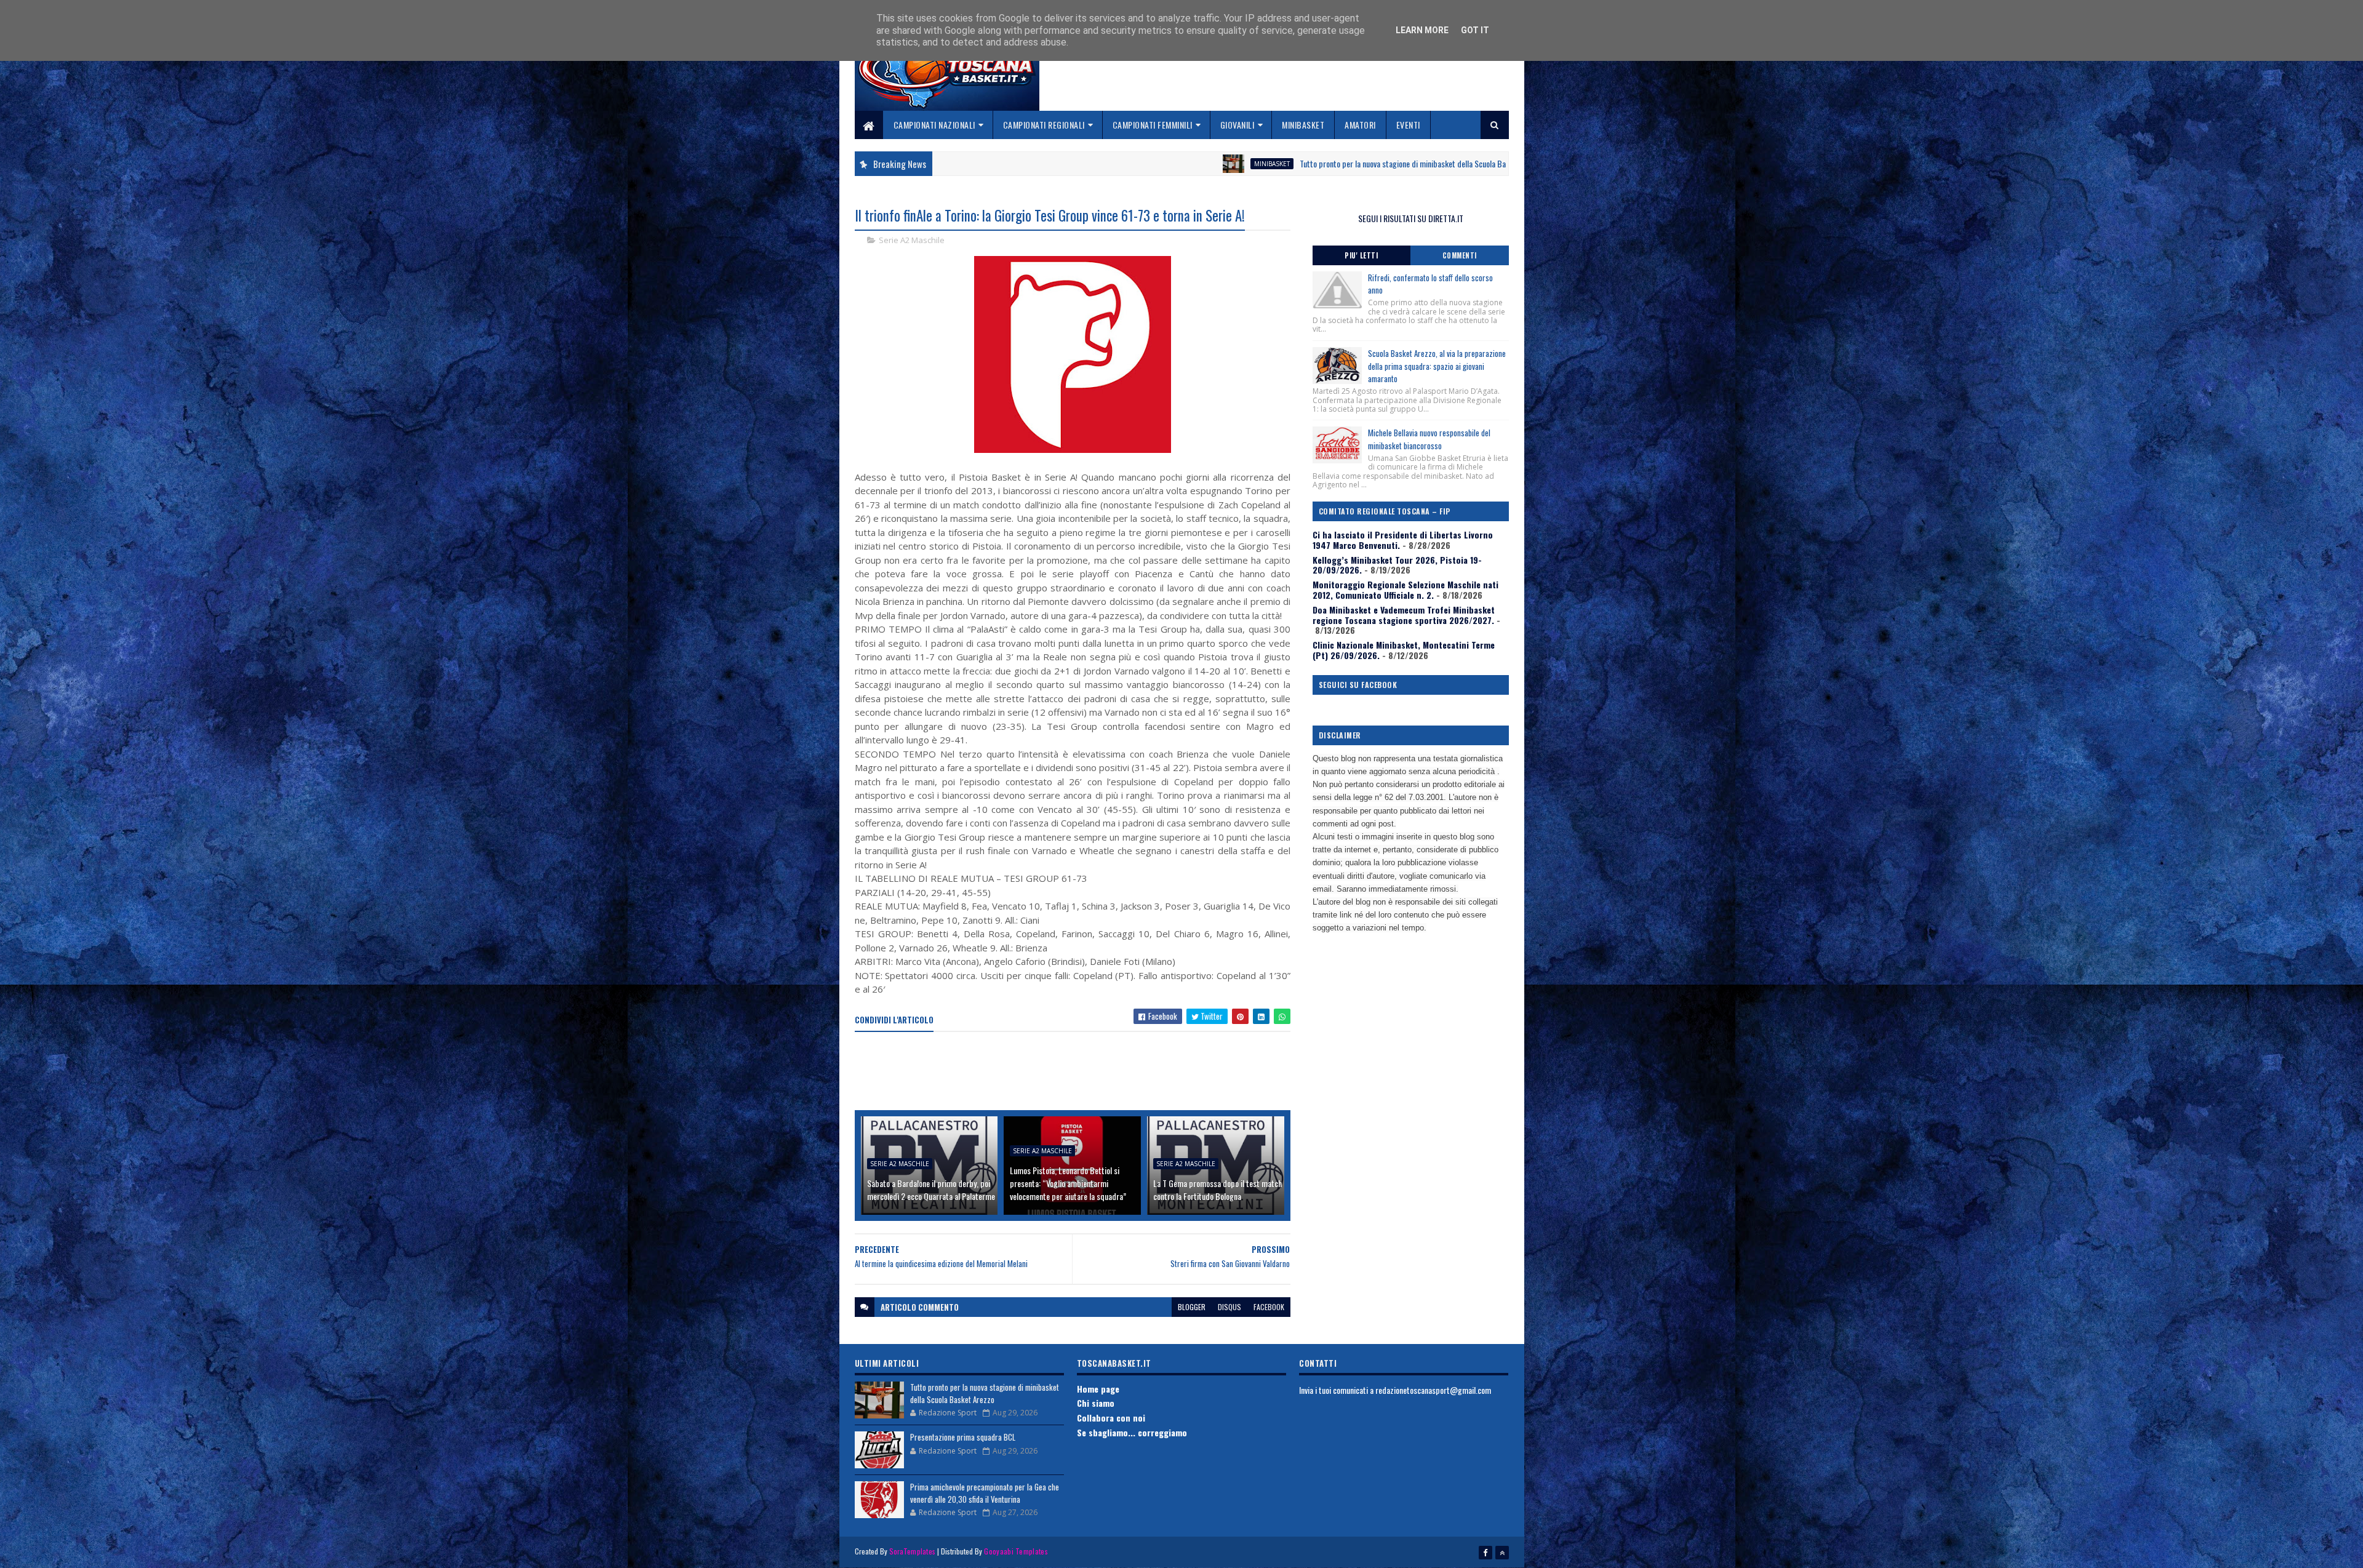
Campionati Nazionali (934, 125)
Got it (1475, 30)
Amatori (1360, 125)
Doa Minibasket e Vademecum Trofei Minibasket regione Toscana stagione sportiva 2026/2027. (1404, 615)
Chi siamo (1096, 1403)
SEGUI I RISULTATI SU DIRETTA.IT (1411, 218)
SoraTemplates (913, 1551)
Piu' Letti (1361, 255)
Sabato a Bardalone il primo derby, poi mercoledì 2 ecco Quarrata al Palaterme (931, 1190)
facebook (1269, 1307)
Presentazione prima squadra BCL (963, 1437)
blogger (1192, 1307)
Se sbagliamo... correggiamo (1132, 1432)
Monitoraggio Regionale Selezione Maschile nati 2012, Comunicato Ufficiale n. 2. (1405, 590)
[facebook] (1485, 1553)
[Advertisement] (1079, 1072)
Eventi (1408, 125)
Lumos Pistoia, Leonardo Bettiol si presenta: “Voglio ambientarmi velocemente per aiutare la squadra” (1068, 1183)
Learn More (1422, 30)
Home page (1098, 1389)
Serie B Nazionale (1424, 164)
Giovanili (1237, 125)
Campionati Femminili (1153, 125)
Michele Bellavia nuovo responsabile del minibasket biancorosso (1429, 439)
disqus (1229, 1307)
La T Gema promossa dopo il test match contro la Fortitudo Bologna (1217, 1190)
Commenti (1460, 255)
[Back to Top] (1502, 1553)
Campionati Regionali (1044, 125)
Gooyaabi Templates (1016, 1551)
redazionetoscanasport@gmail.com (1433, 1390)
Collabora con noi (1111, 1418)
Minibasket (1303, 125)
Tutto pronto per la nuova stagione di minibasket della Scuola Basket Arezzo (1222, 163)
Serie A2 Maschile (912, 240)
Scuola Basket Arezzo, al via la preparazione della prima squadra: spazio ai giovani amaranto (1437, 366)
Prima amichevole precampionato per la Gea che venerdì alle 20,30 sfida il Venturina (985, 1493)
